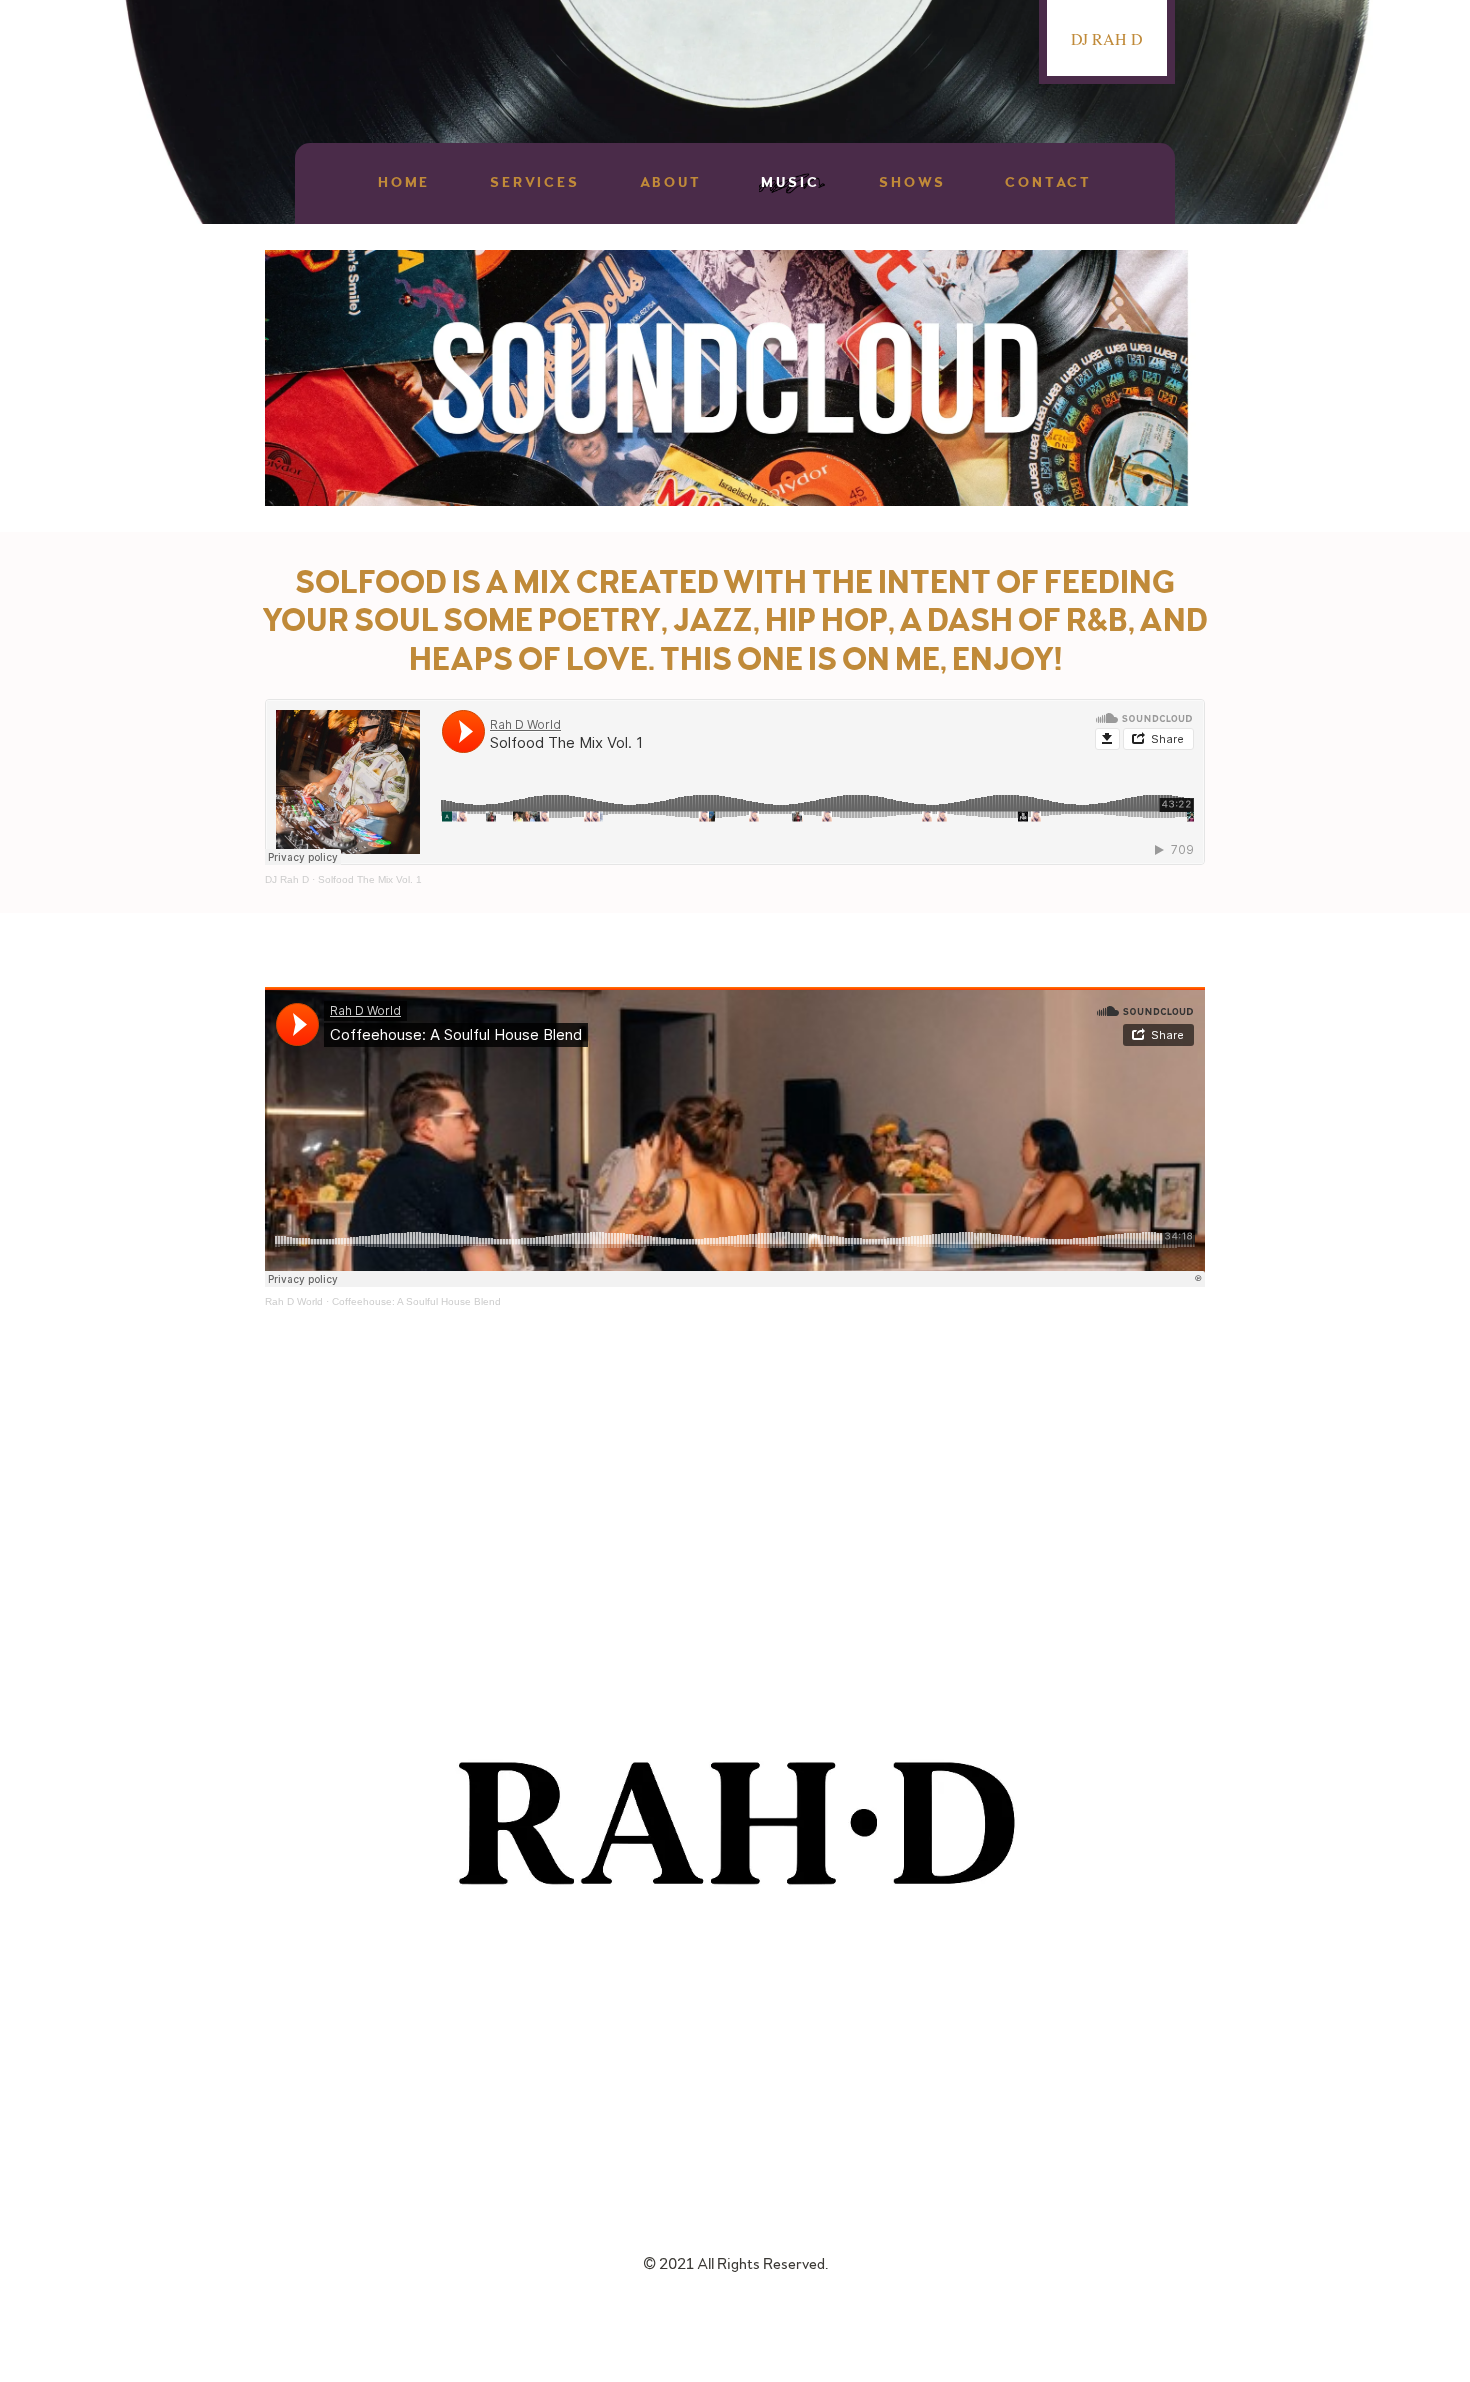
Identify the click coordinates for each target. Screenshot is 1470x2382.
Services (534, 183)
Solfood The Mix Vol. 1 (370, 879)
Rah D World (294, 1301)
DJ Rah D (287, 879)
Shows (912, 183)
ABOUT (671, 183)
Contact (1048, 183)
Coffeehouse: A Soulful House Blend (416, 1301)
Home (404, 183)
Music (790, 183)
